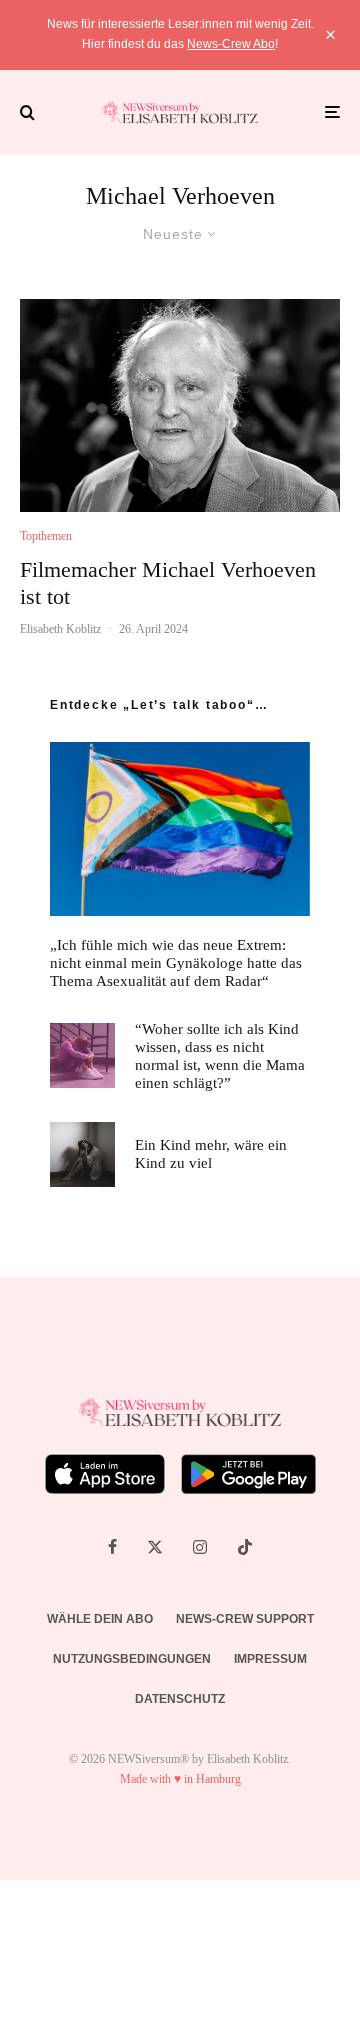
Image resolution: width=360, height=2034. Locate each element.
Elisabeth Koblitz (60, 629)
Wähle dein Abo (100, 1619)
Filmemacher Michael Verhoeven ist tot (168, 582)
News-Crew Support (245, 1619)
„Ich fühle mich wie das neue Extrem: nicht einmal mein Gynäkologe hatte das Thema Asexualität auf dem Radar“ (176, 963)
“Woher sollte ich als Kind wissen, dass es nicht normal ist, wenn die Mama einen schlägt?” (220, 1056)
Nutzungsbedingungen (132, 1659)
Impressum (270, 1659)
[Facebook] (112, 1547)
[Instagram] (200, 1547)
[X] (155, 1547)
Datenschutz (180, 1699)
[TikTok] (245, 1547)
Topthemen (46, 536)
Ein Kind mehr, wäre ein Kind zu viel (211, 1154)
